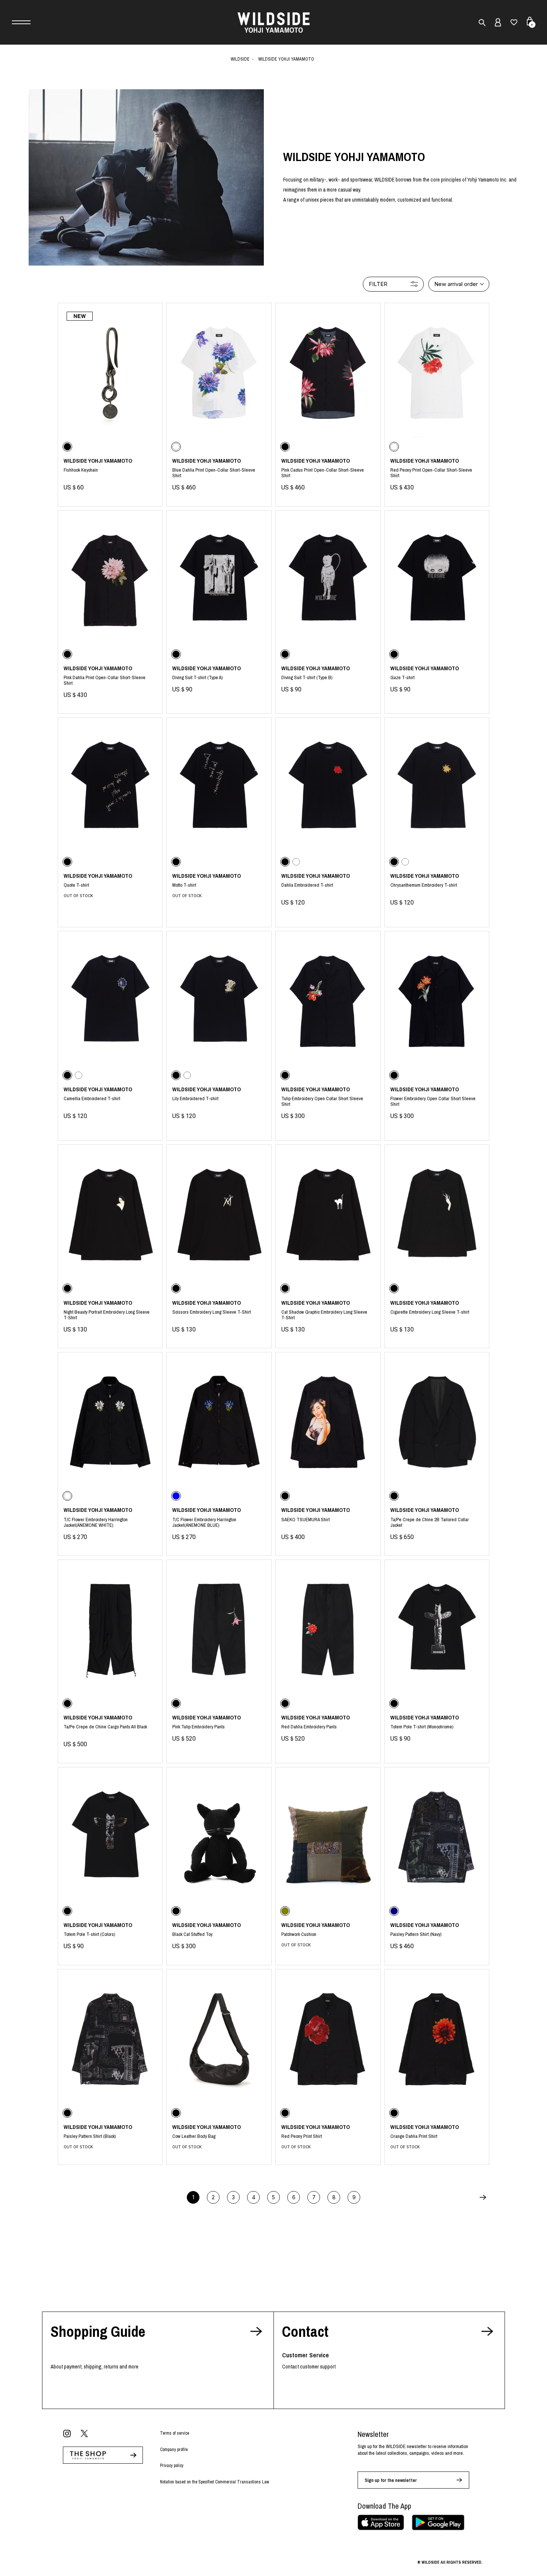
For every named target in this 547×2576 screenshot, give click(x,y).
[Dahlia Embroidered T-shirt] (328, 788)
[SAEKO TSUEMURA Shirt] (328, 1422)
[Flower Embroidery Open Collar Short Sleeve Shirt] (437, 1001)
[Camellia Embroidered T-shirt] (110, 1001)
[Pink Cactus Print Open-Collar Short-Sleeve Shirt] (328, 373)
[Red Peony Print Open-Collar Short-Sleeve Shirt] (437, 373)
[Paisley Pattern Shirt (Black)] (110, 2039)
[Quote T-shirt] (110, 788)
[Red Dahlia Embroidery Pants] (328, 1630)
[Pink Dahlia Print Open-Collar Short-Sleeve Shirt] (110, 580)
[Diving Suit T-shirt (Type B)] (328, 580)
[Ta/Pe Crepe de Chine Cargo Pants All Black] (110, 1630)
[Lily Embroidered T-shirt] (219, 1001)
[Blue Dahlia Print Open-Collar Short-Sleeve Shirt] (219, 373)
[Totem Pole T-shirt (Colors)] (110, 1837)
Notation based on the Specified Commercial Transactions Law (215, 2482)
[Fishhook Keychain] (110, 373)
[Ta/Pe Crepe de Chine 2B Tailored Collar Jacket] (437, 1422)
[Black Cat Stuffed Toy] (219, 1837)
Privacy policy (172, 2466)
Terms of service (175, 2433)
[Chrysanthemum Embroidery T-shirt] (437, 788)
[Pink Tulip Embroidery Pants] (219, 1630)
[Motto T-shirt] (219, 788)
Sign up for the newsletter (391, 2480)
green (328, 1935)
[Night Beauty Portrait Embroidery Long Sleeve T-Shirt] (110, 1215)
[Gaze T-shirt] (437, 580)
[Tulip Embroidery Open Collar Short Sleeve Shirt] (328, 1001)
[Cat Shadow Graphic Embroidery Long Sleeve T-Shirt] (328, 1215)
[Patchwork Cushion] (328, 1837)
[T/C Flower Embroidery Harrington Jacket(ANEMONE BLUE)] (219, 1422)
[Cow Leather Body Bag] (219, 2039)
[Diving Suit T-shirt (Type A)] (219, 580)
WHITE (110, 1524)
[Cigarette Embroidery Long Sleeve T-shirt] (437, 1215)
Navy (437, 1936)
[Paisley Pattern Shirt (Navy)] (437, 1837)
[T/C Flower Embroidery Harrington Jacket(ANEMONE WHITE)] (110, 1422)
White (219, 474)
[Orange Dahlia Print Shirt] (437, 2039)
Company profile (174, 2450)
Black (110, 474)
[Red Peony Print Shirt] (328, 2039)
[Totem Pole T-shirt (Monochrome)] (437, 1630)
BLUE (219, 1524)
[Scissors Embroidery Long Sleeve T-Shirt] (219, 1215)
